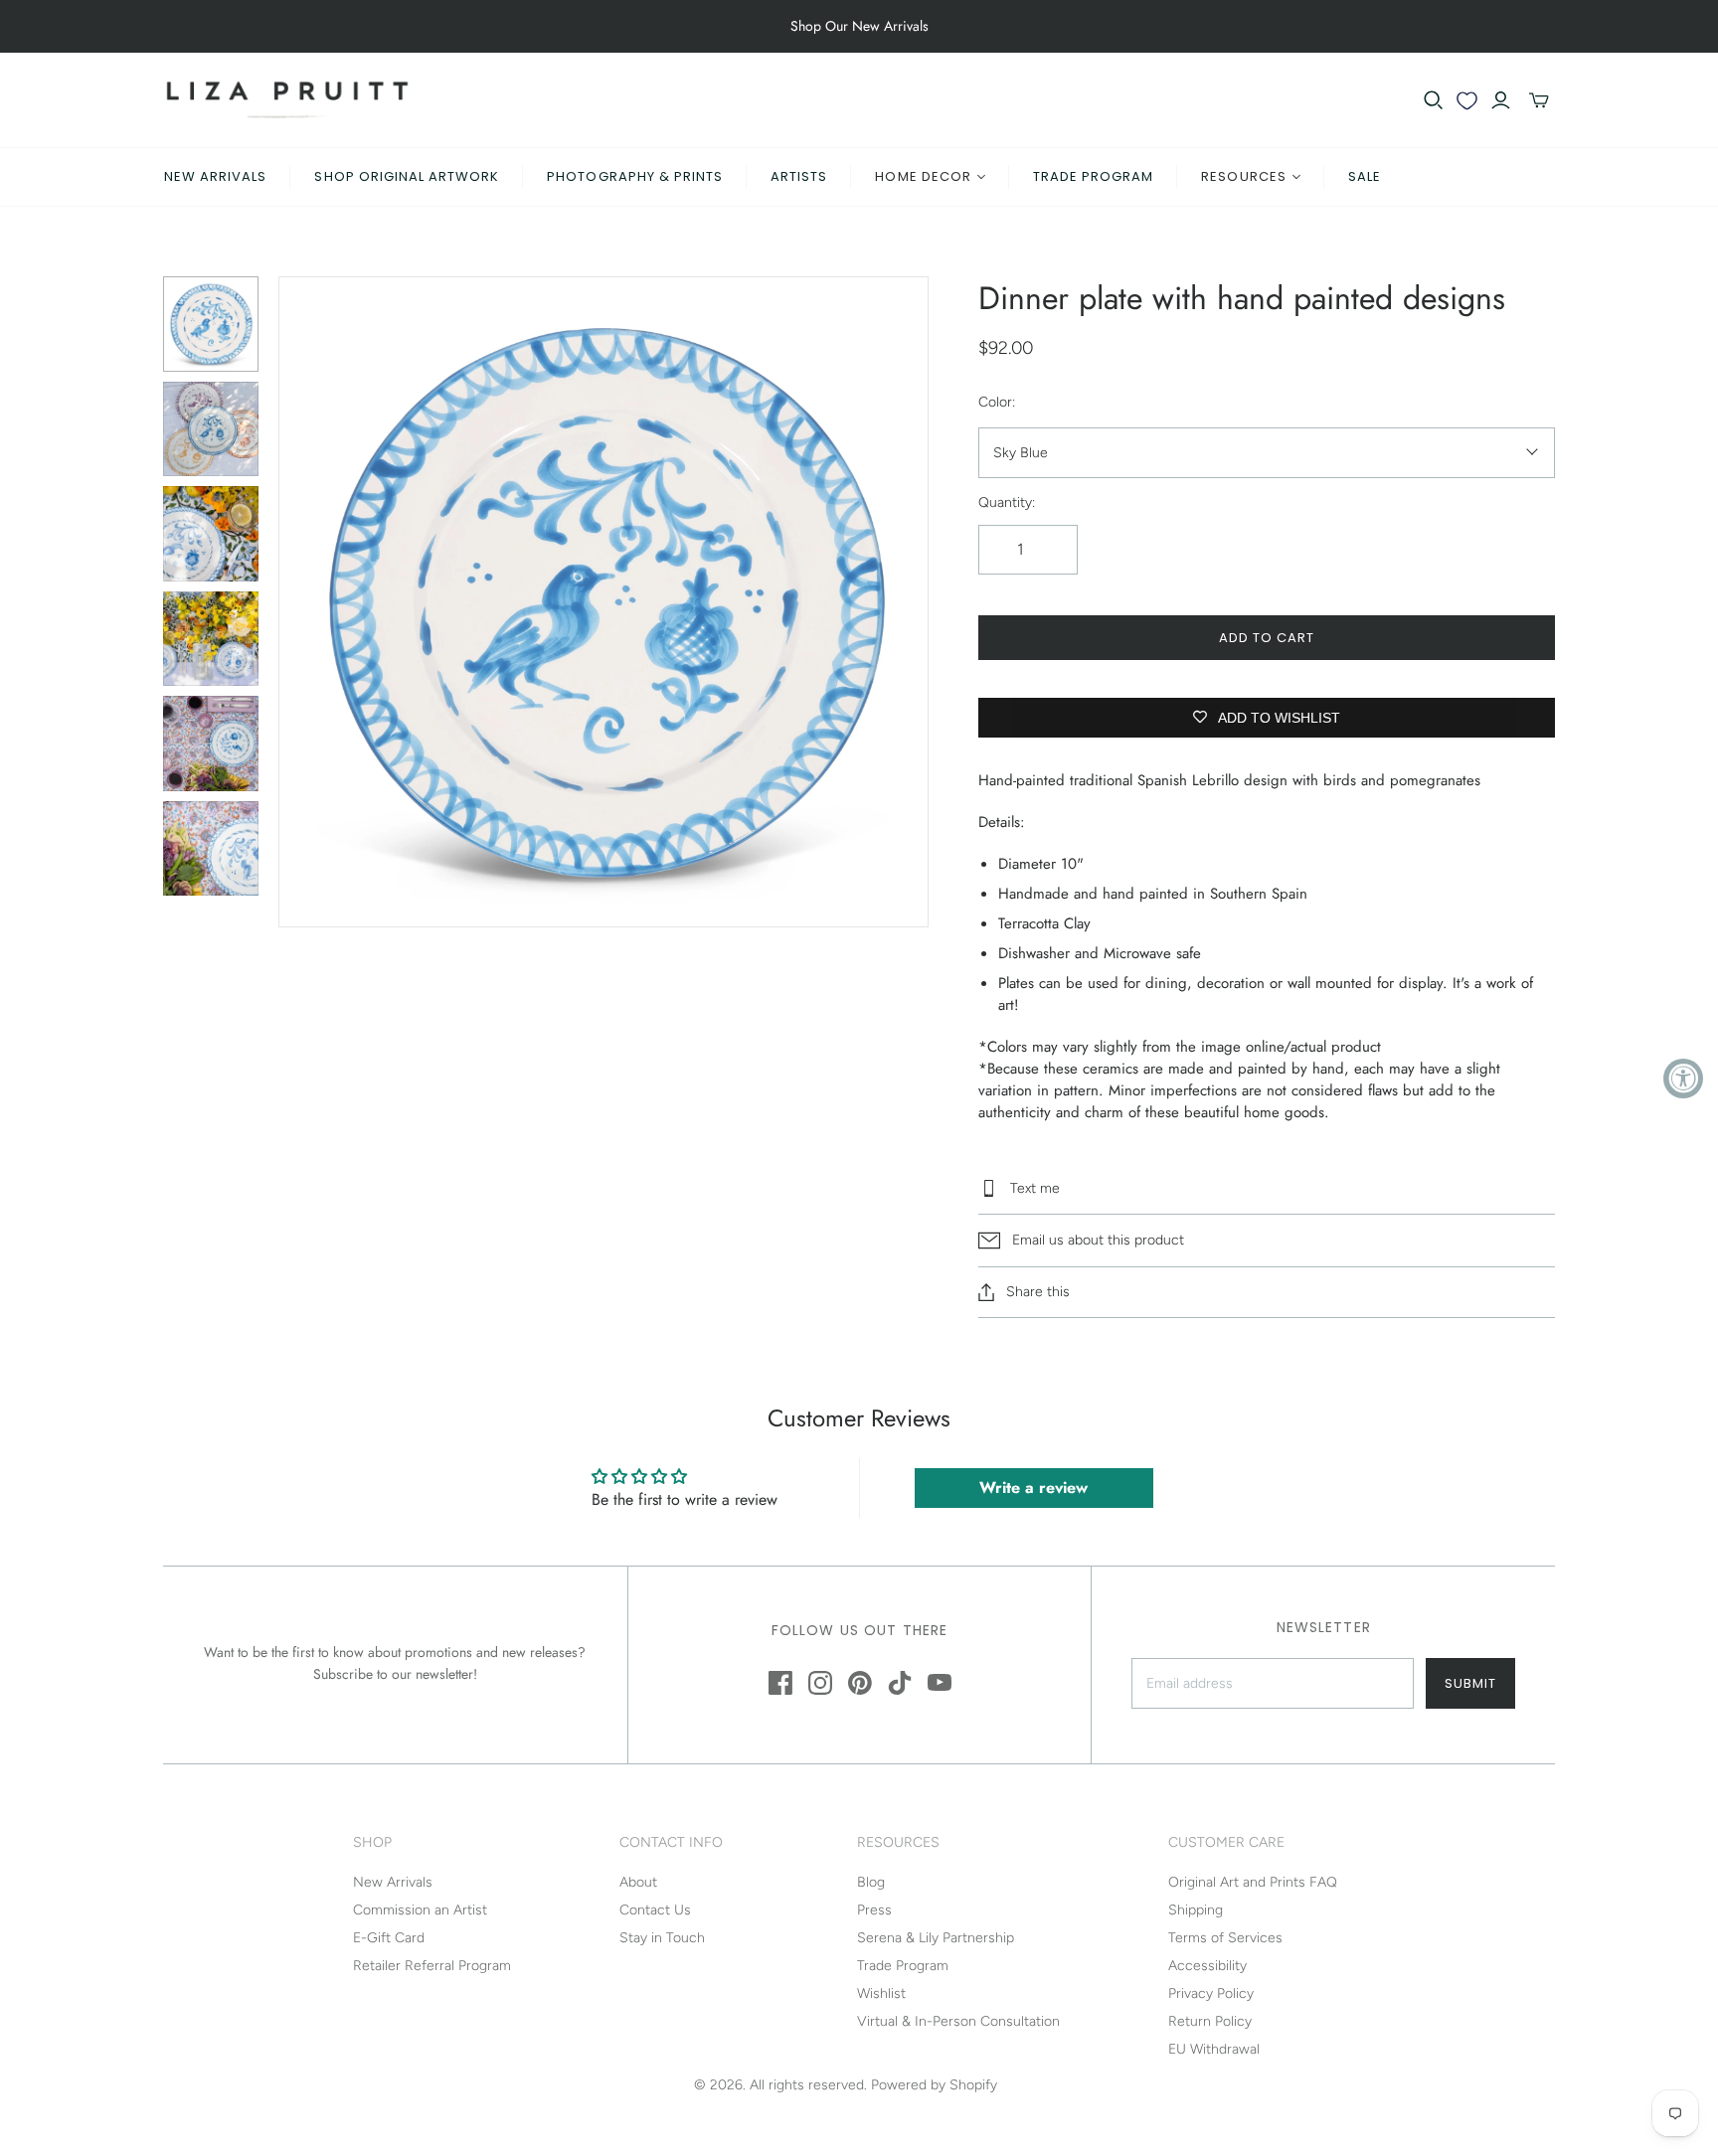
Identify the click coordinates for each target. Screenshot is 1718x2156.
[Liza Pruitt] (287, 100)
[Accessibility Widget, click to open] (1683, 1078)
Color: (997, 402)
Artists (799, 176)
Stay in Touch (662, 1938)
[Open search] (1434, 100)
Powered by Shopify (934, 2085)
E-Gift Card (389, 1938)
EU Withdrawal (1214, 2049)
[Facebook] (780, 1683)
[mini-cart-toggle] (1539, 100)
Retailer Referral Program (432, 1966)
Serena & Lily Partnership (936, 1938)
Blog (871, 1882)
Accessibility (1207, 1966)
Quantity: (1007, 502)
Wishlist (881, 1993)
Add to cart (1267, 638)
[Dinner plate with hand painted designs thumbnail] (211, 324)
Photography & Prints (635, 176)
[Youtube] (940, 1683)
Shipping (1196, 1910)
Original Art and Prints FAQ (1253, 1882)
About (638, 1882)
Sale (1365, 176)
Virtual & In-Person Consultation (958, 2021)
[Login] (1501, 100)
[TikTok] (900, 1683)
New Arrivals (215, 176)
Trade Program (1094, 176)
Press (874, 1910)
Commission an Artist (420, 1910)
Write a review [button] (1033, 1488)
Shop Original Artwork (407, 176)
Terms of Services (1225, 1938)
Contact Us (655, 1910)
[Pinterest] (860, 1683)
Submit (1470, 1683)
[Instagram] (820, 1683)
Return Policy (1210, 2021)
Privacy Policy (1211, 1993)
